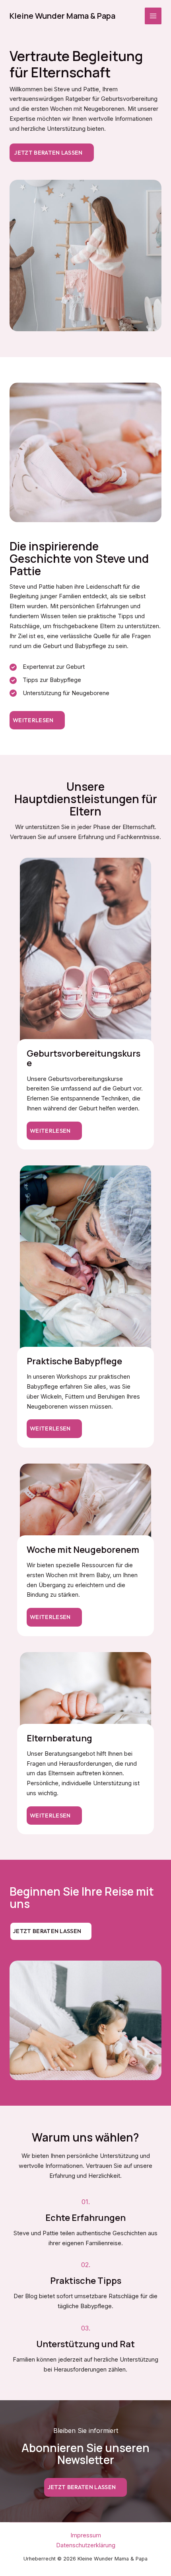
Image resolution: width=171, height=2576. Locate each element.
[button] (37, 720)
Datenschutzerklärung (86, 2545)
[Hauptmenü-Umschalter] (153, 16)
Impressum (86, 2535)
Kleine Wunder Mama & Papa (62, 16)
